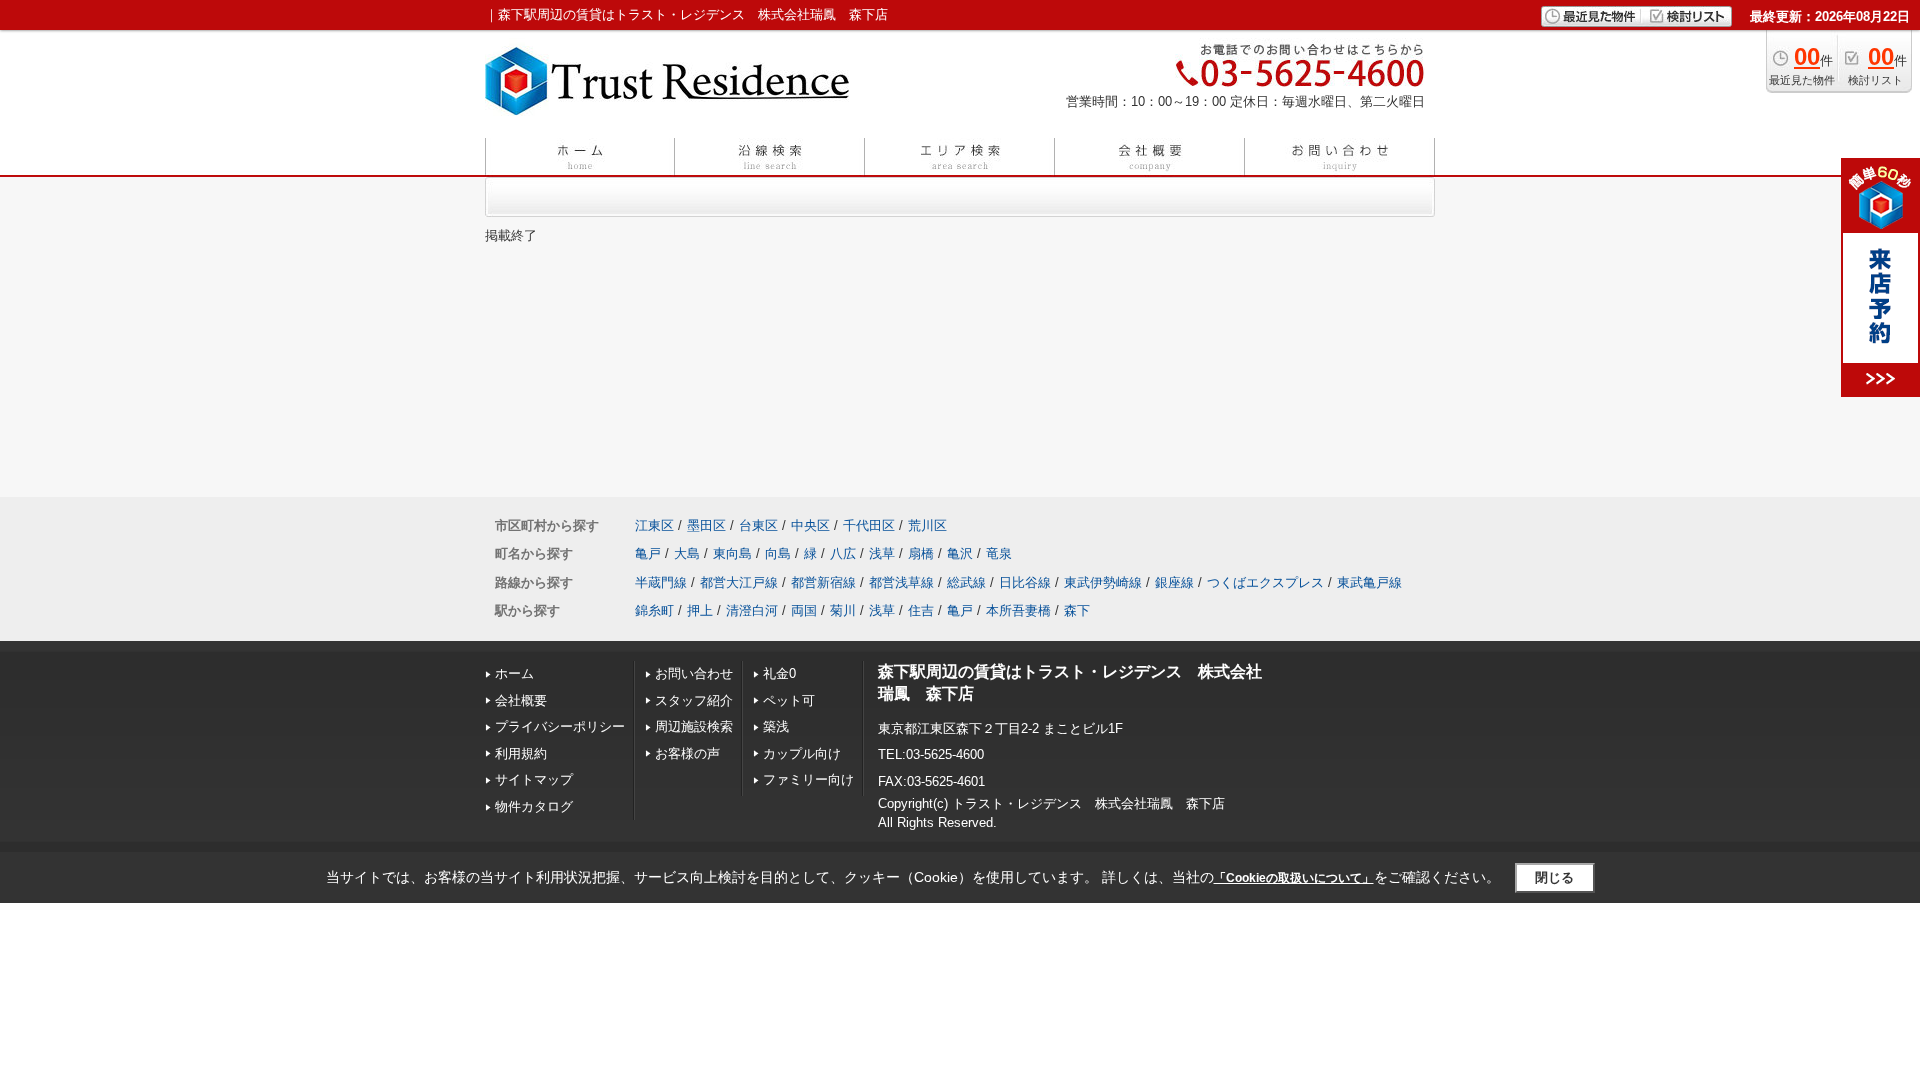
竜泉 (999, 553)
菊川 (843, 610)
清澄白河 (752, 610)
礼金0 (779, 673)
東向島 (732, 553)
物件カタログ (534, 806)
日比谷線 (1025, 582)
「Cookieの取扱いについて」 (1294, 878)
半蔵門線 (661, 582)
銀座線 (1174, 582)
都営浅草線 (901, 582)
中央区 (810, 525)
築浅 (776, 726)
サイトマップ (534, 779)
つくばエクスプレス (1265, 582)
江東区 (654, 525)
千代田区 (869, 525)
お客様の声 (687, 753)
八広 (843, 553)
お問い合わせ (694, 673)
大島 (687, 553)
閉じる (1554, 877)
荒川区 (927, 525)
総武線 (966, 582)
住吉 (921, 610)
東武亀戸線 (1369, 582)
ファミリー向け (808, 779)
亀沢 (960, 553)
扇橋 (921, 553)
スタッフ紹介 (694, 700)
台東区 (758, 525)
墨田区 (706, 525)
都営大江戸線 (739, 582)
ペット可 (789, 700)
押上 (700, 610)
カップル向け (802, 753)
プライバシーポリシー (560, 726)
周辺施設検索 (694, 726)
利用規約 (521, 753)
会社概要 (521, 700)
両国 (804, 610)
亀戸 (648, 553)
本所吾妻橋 (1018, 610)
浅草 (882, 553)
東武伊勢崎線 (1103, 582)
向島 (778, 553)
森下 (1077, 610)
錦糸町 (654, 610)
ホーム (514, 673)
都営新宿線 (823, 582)
